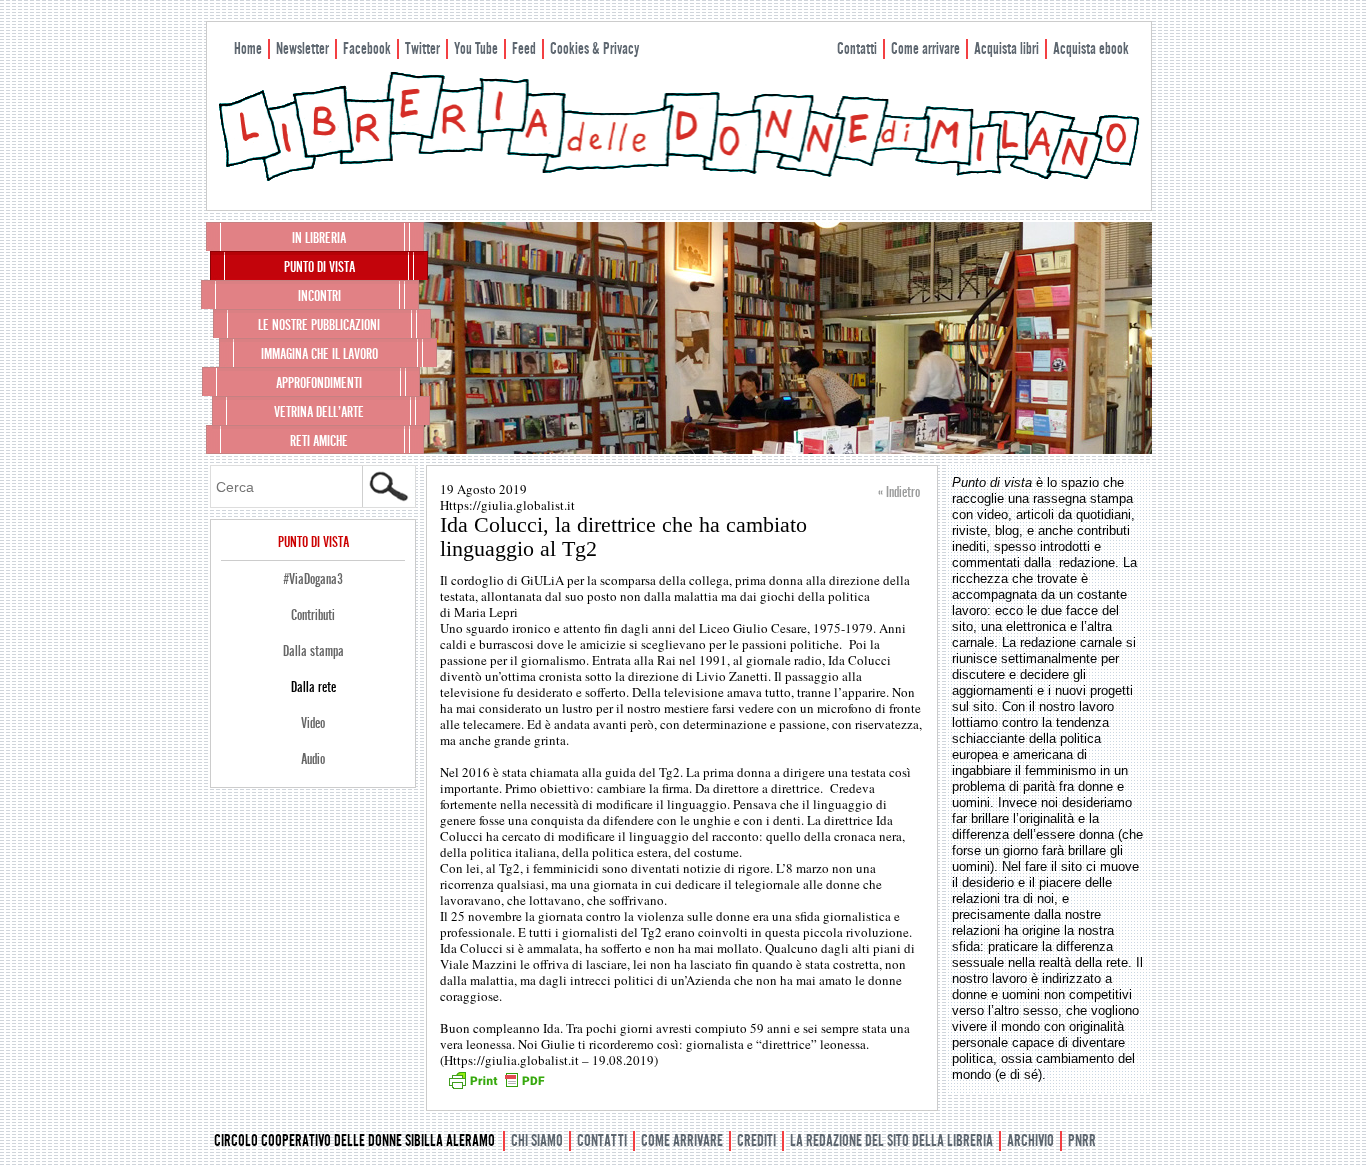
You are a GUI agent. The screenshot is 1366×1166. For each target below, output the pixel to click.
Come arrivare (925, 48)
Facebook (367, 48)
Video (313, 723)
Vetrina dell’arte (319, 412)
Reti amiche (319, 441)
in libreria (319, 238)
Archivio (1030, 1140)
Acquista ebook (1091, 48)
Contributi (313, 615)
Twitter (422, 48)
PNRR (1082, 1140)
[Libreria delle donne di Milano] (679, 177)
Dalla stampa (313, 651)
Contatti (857, 48)
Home (248, 48)
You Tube (476, 48)
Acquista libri (1006, 48)
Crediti (756, 1140)
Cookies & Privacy (594, 48)
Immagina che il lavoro (319, 354)
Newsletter (302, 48)
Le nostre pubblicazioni (319, 325)
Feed (524, 48)
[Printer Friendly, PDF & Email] (496, 1087)
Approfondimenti (319, 383)
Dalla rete (313, 687)
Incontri (319, 296)
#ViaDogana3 (313, 579)
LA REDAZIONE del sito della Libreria (891, 1140)
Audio (313, 759)
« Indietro (899, 492)
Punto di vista (319, 267)
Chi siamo (537, 1140)
